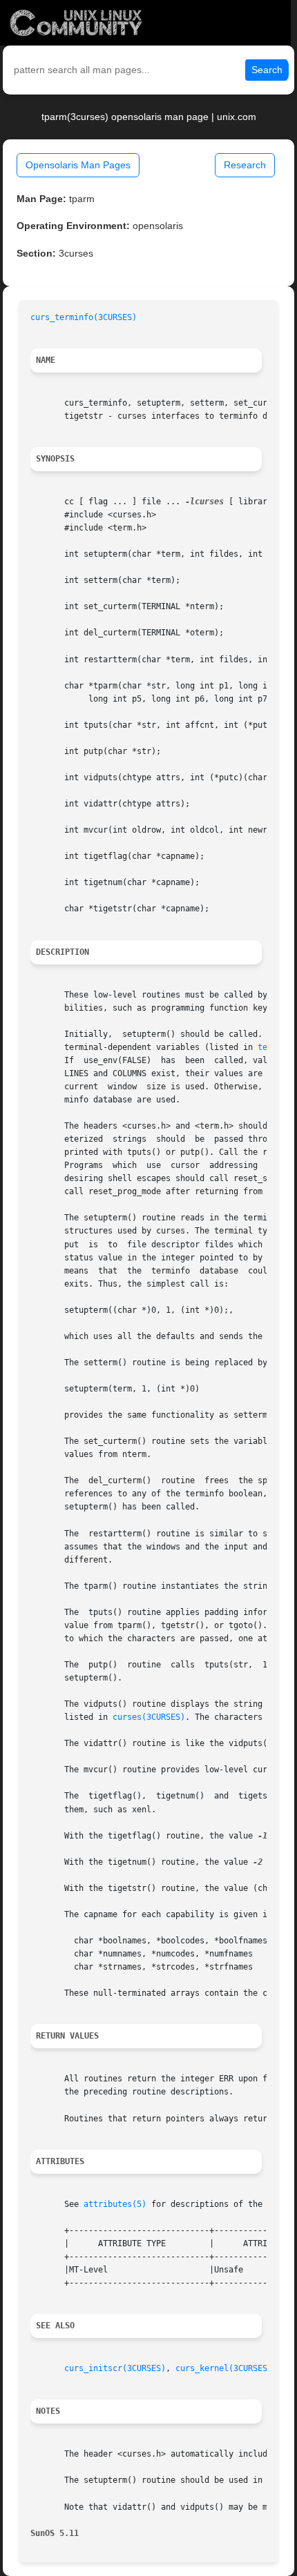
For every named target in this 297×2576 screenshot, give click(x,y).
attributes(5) (115, 2204)
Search (267, 70)
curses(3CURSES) (149, 1717)
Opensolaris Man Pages (78, 165)
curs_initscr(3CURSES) (115, 2368)
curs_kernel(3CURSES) (224, 2368)
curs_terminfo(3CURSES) (84, 317)
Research (245, 165)
